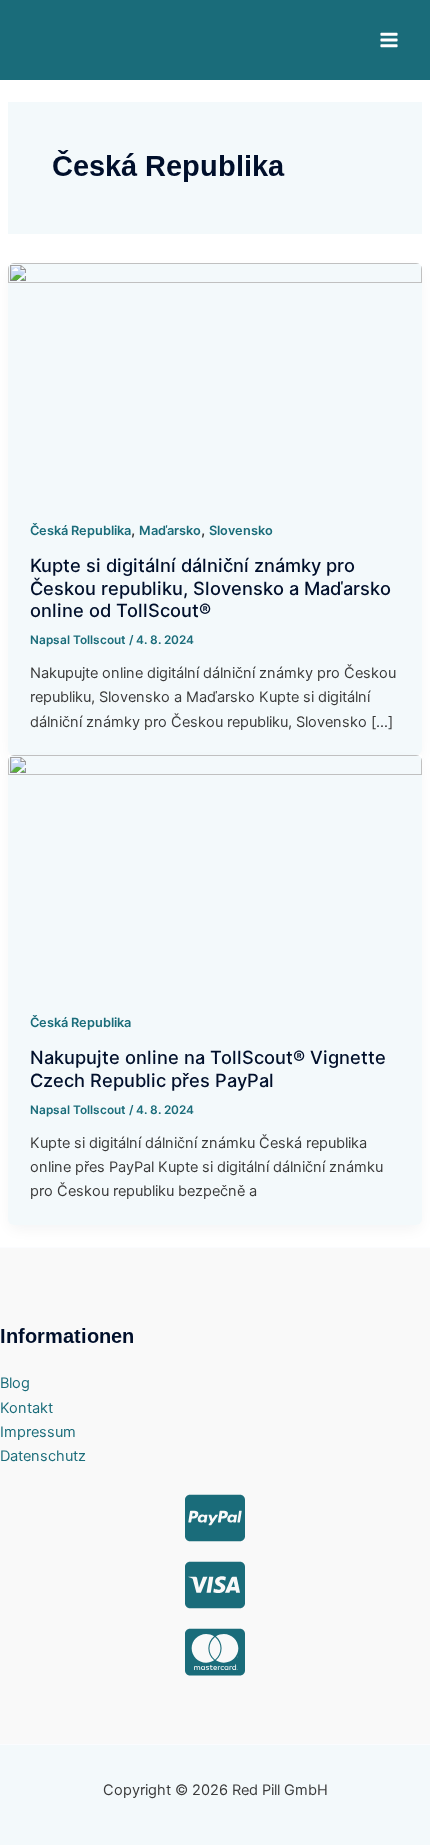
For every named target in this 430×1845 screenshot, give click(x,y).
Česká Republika (80, 530)
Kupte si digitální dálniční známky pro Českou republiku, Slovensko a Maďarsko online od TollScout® (210, 587)
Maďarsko (170, 530)
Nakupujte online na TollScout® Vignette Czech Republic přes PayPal (208, 1068)
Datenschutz (43, 1456)
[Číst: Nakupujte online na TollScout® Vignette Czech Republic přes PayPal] (215, 871)
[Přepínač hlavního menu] (389, 40)
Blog (15, 1383)
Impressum (38, 1432)
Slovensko (241, 530)
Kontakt (26, 1408)
